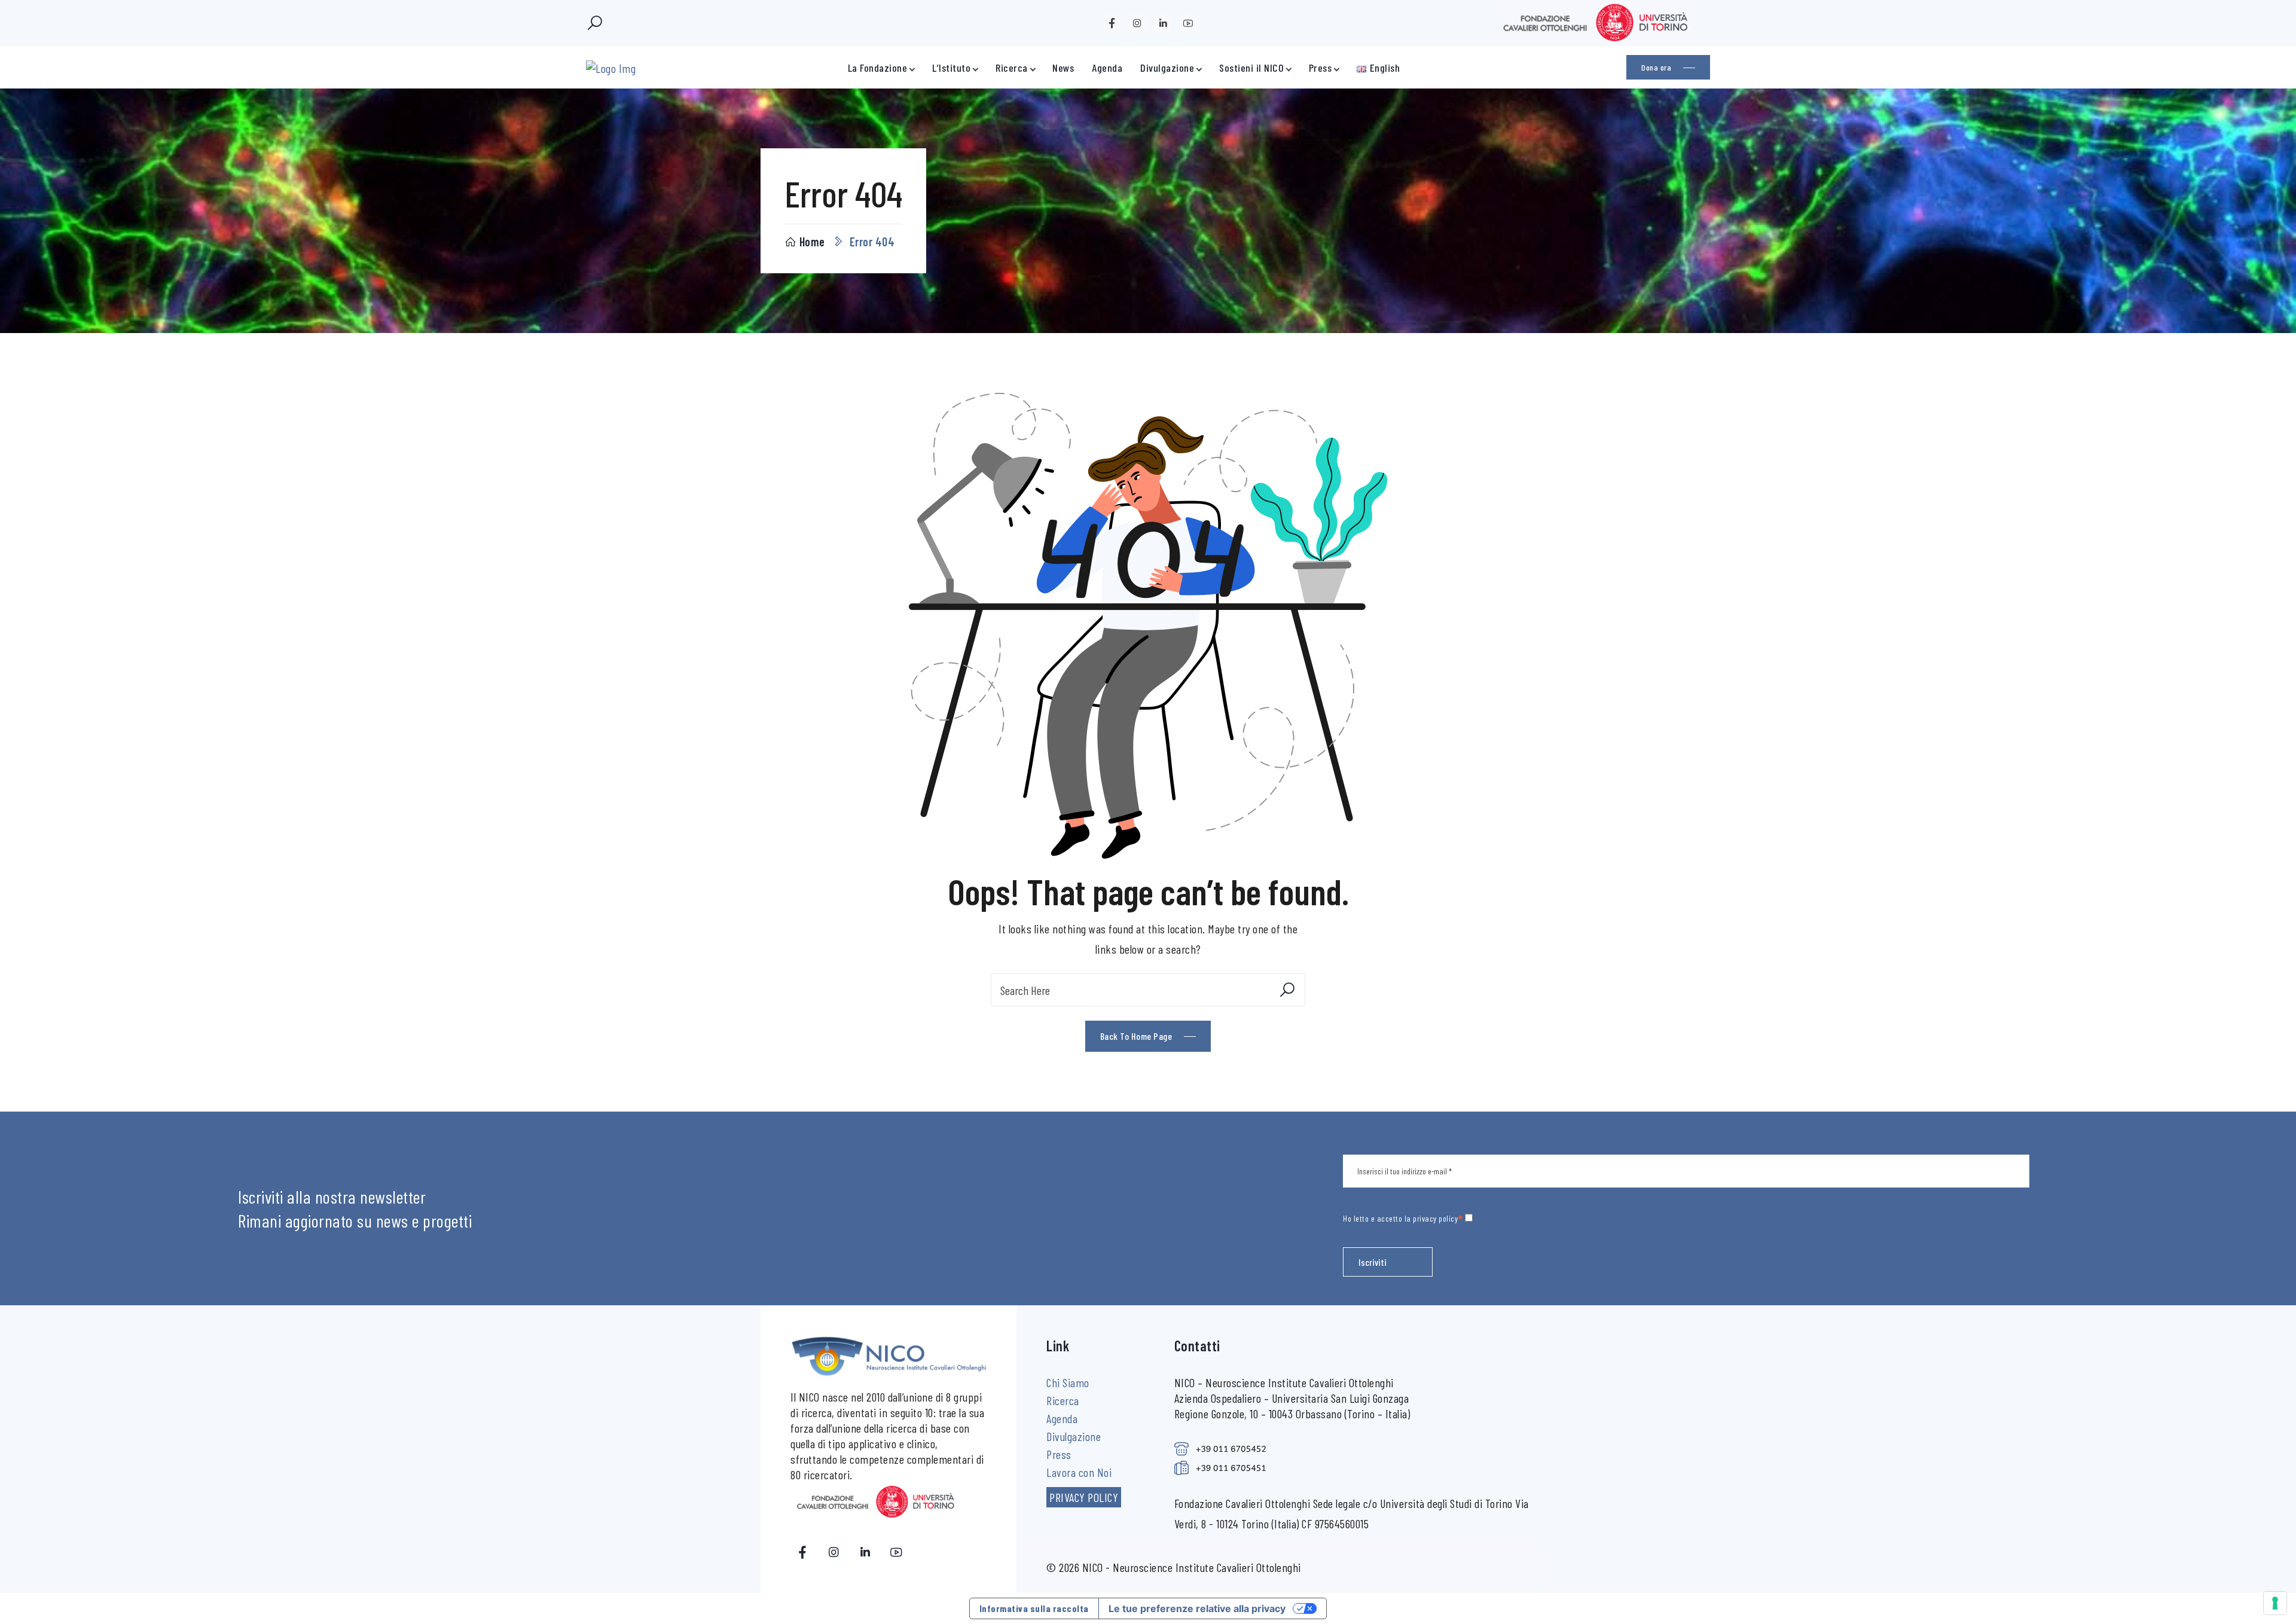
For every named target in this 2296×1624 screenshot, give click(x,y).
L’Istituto (951, 68)
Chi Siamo (1068, 1382)
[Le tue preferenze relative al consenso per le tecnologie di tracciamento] (2275, 1603)
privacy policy (1435, 1218)
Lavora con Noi (1079, 1472)
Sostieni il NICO (1251, 68)
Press (1320, 68)
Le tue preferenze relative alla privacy (1197, 1608)
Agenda (1107, 68)
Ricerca (1012, 68)
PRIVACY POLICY (1084, 1497)
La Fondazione (878, 68)
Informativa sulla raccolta (1034, 1608)
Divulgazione (1167, 68)
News (1063, 68)
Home (812, 242)
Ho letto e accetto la (1403, 1218)
